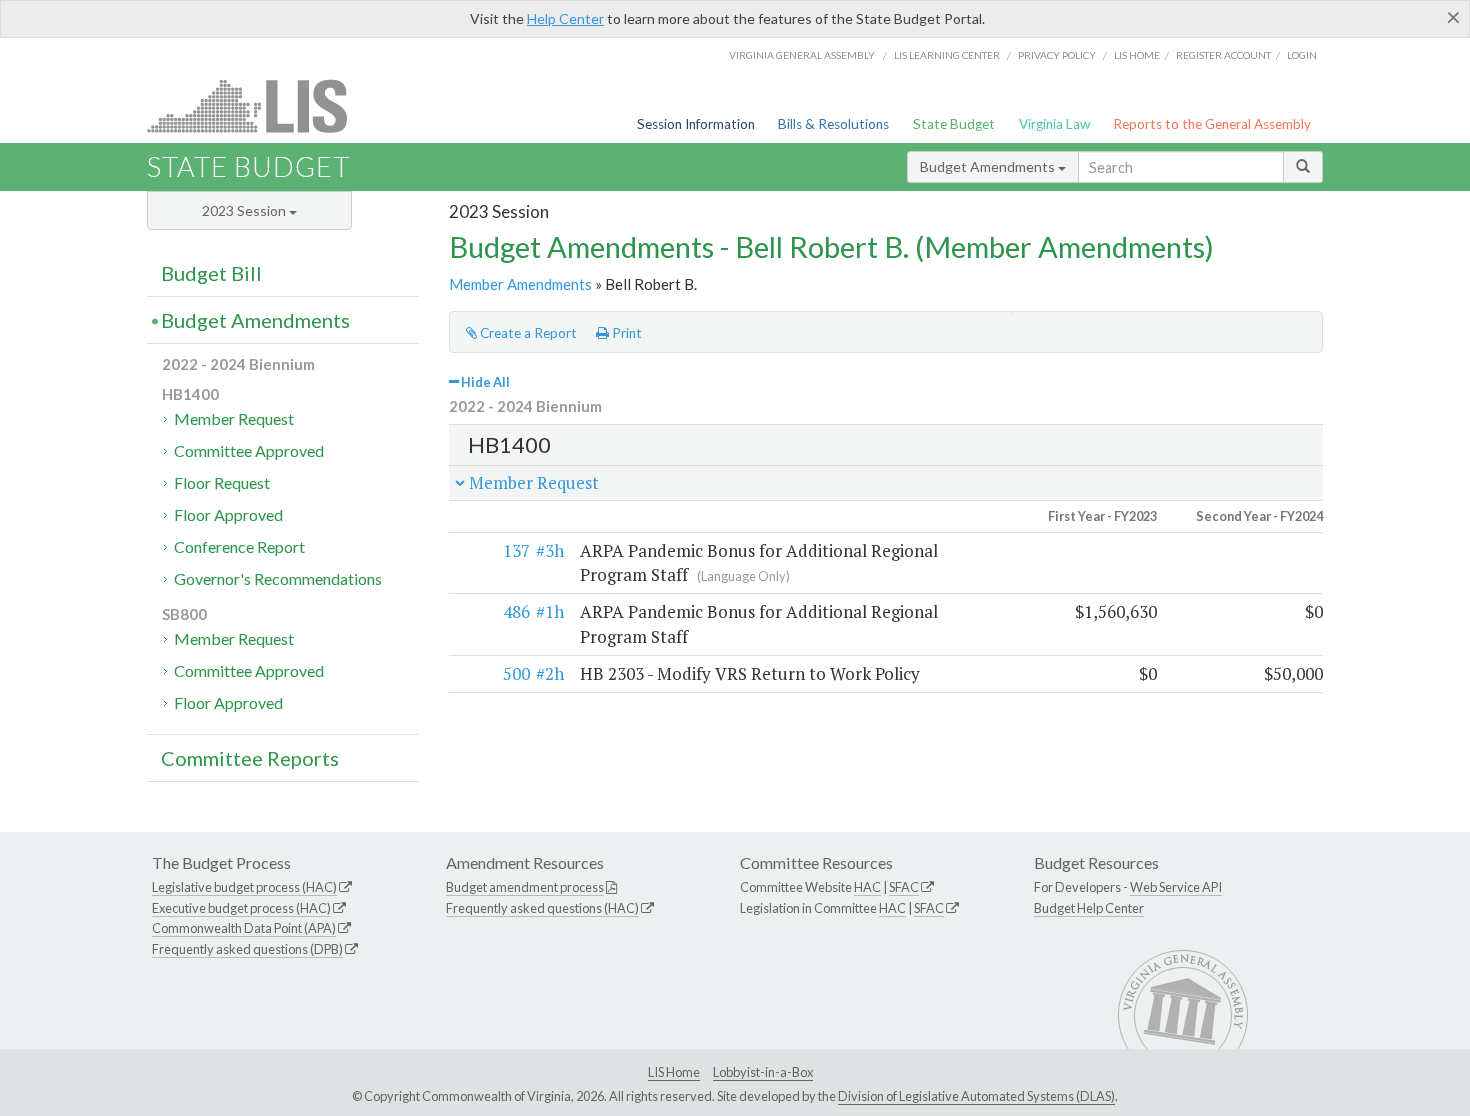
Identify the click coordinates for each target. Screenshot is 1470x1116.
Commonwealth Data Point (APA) (244, 928)
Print (625, 333)
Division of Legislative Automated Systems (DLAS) (976, 1096)
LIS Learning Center (947, 55)
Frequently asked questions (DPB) (247, 949)
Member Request (234, 418)
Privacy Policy (1057, 55)
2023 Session (245, 210)
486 (516, 611)
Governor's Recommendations (278, 578)
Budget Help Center (1089, 908)
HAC (867, 887)
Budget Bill (211, 273)
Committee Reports (250, 758)
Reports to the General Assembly (1212, 124)
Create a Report (527, 333)
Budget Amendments (989, 166)
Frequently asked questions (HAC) (542, 908)
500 (516, 673)
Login (1302, 55)
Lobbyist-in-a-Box (763, 1072)
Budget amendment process (525, 887)
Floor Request (222, 482)
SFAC (904, 887)
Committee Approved (249, 450)
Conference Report (239, 546)
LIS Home (674, 1072)
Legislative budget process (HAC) (244, 887)
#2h (550, 673)
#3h (550, 550)
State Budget (954, 124)
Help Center (565, 18)
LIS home (1137, 55)
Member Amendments (520, 284)
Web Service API (1176, 887)
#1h (550, 611)
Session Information (696, 124)
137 (516, 550)
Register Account (1223, 55)
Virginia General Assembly (802, 55)
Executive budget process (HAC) (241, 908)
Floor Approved (228, 514)
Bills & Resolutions (833, 124)
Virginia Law (1054, 124)
